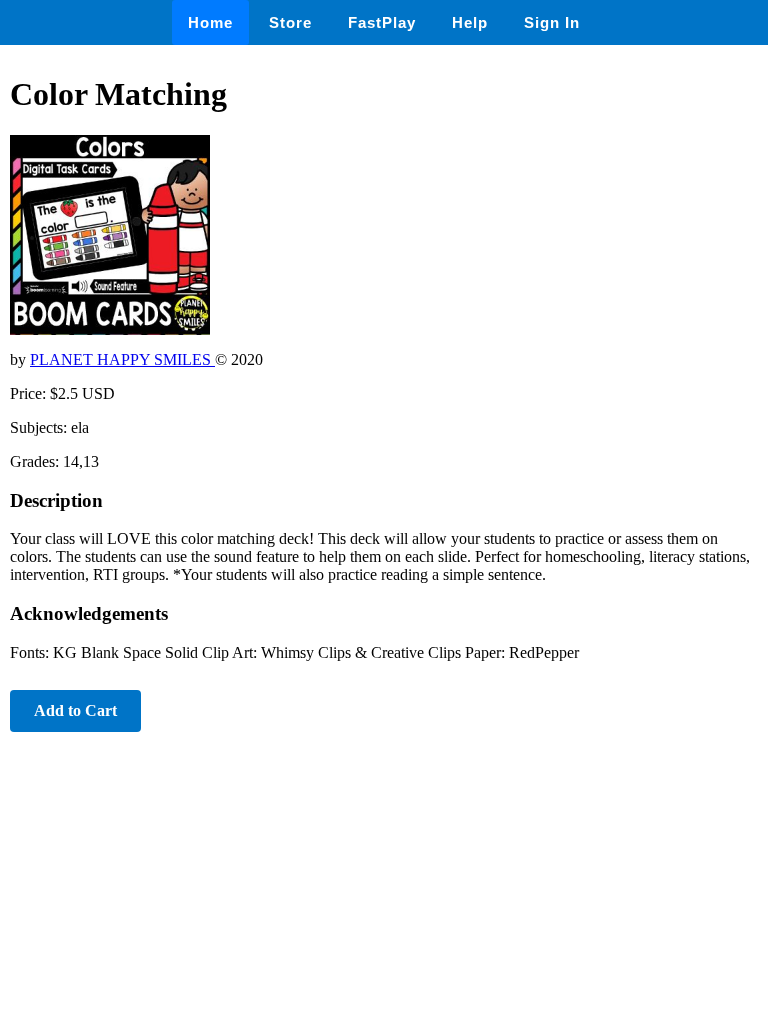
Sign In (552, 22)
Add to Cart (75, 710)
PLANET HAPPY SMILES (122, 359)
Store (290, 22)
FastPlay (382, 22)
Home (210, 22)
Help (470, 22)
